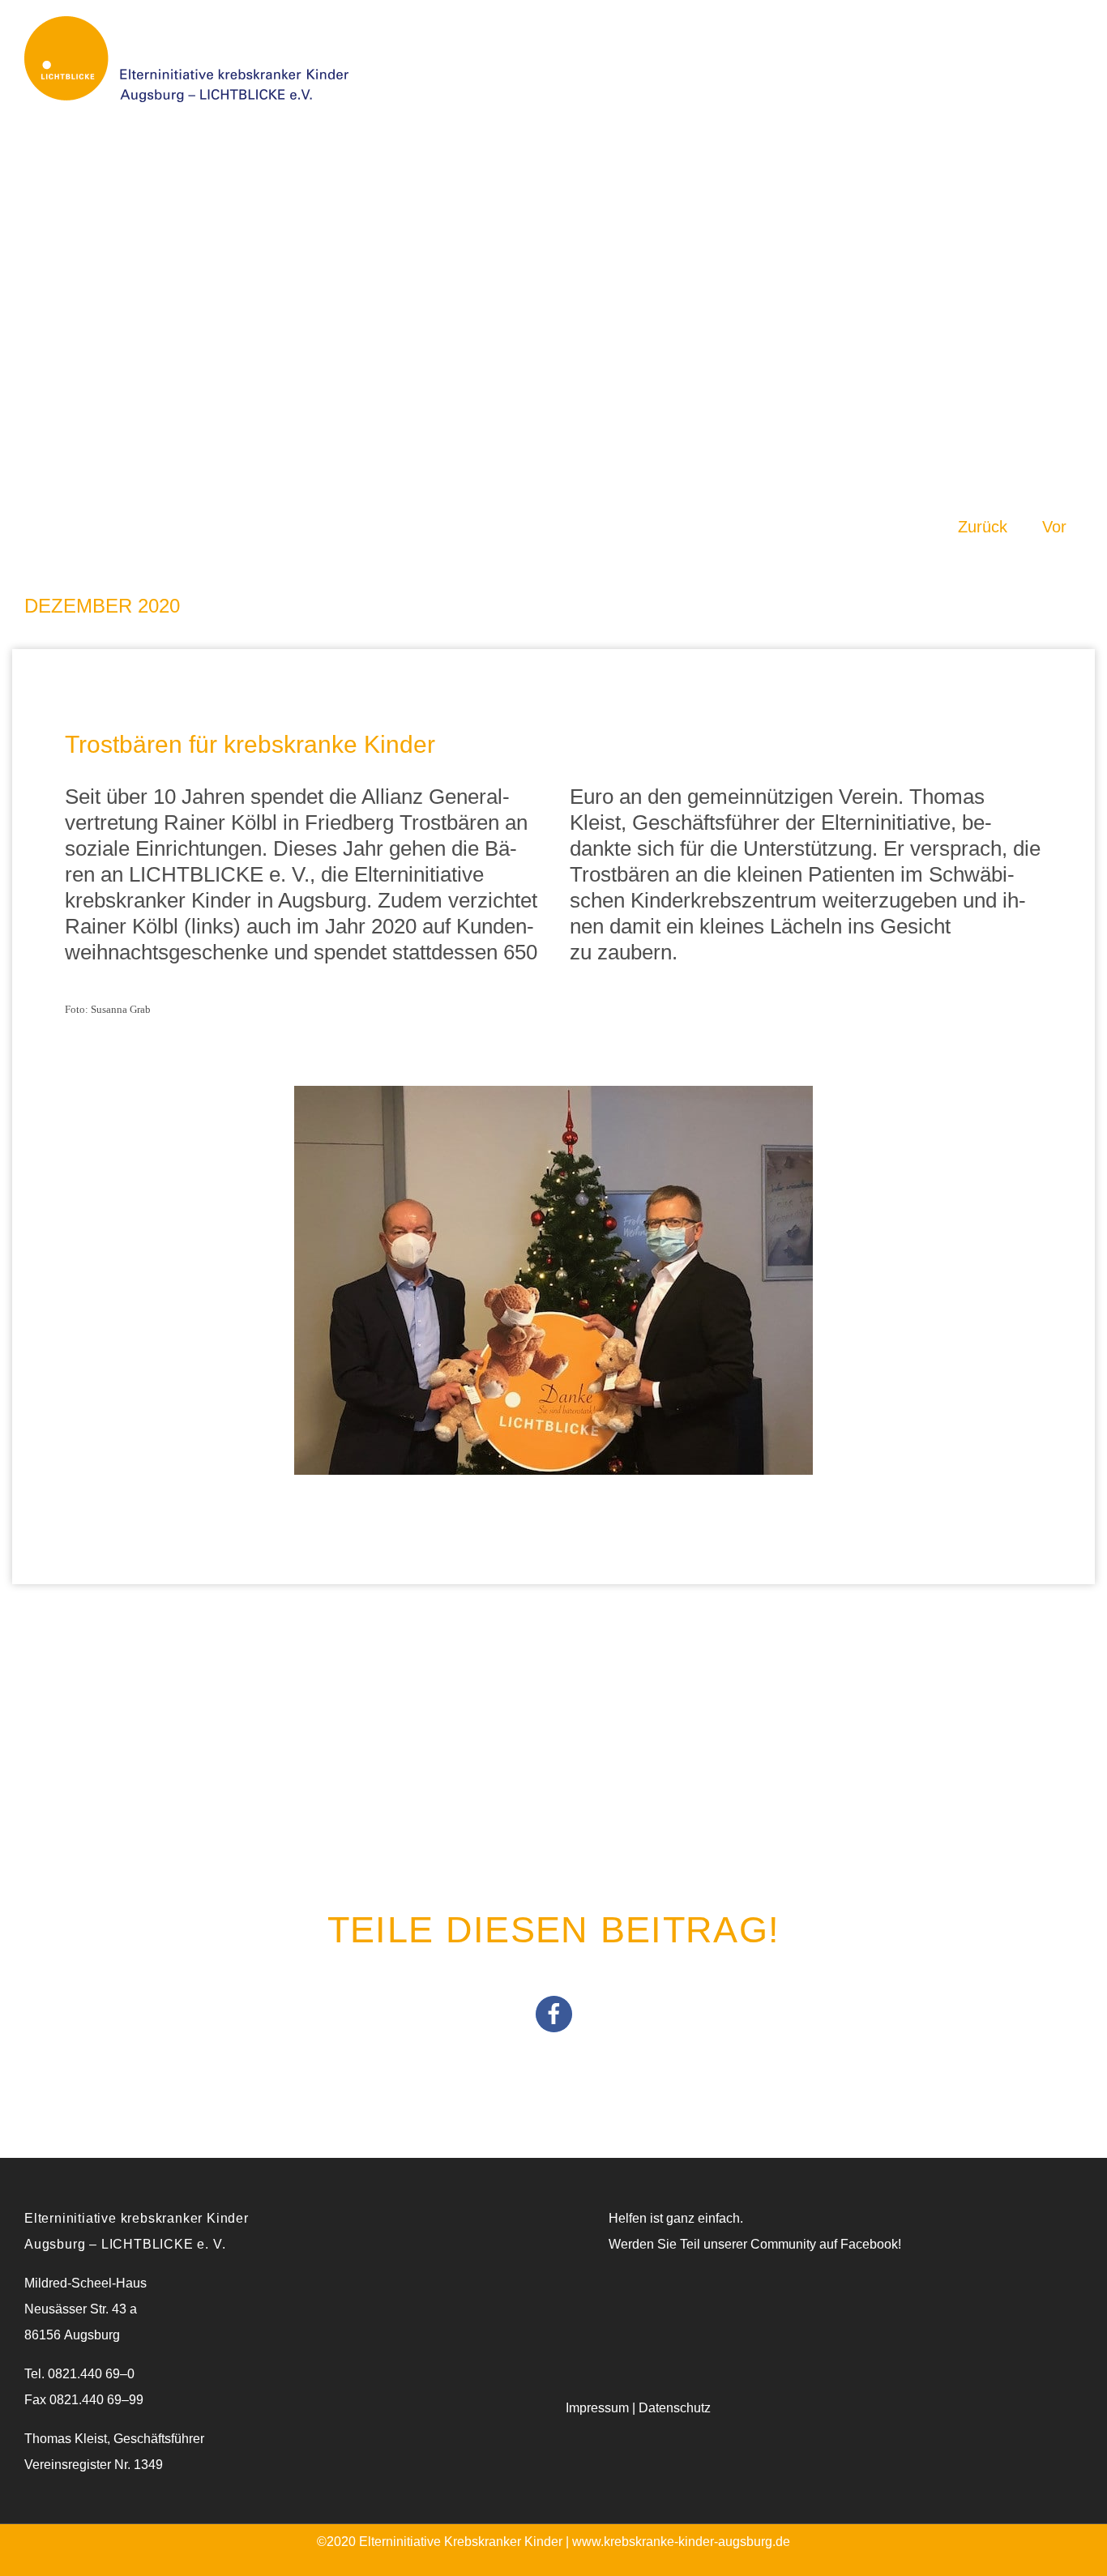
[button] (554, 2014)
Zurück (983, 527)
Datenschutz (675, 2408)
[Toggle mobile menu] (1067, 36)
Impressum (597, 2408)
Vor (1054, 527)
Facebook (869, 2244)
